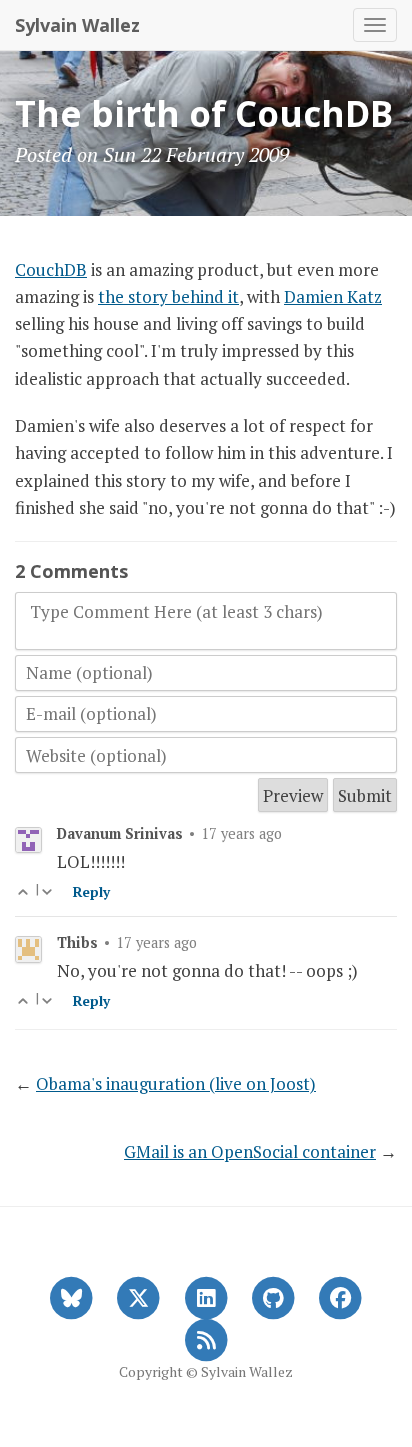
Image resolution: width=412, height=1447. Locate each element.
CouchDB (51, 269)
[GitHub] (273, 1295)
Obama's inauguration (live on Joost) (176, 1083)
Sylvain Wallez (77, 25)
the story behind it (168, 296)
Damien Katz (333, 296)
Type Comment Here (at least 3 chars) (176, 611)
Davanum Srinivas (120, 833)
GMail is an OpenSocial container (250, 1151)
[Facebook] (340, 1295)
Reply (91, 892)
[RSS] (205, 1338)
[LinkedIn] (205, 1295)
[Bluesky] (71, 1295)
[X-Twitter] (138, 1295)
